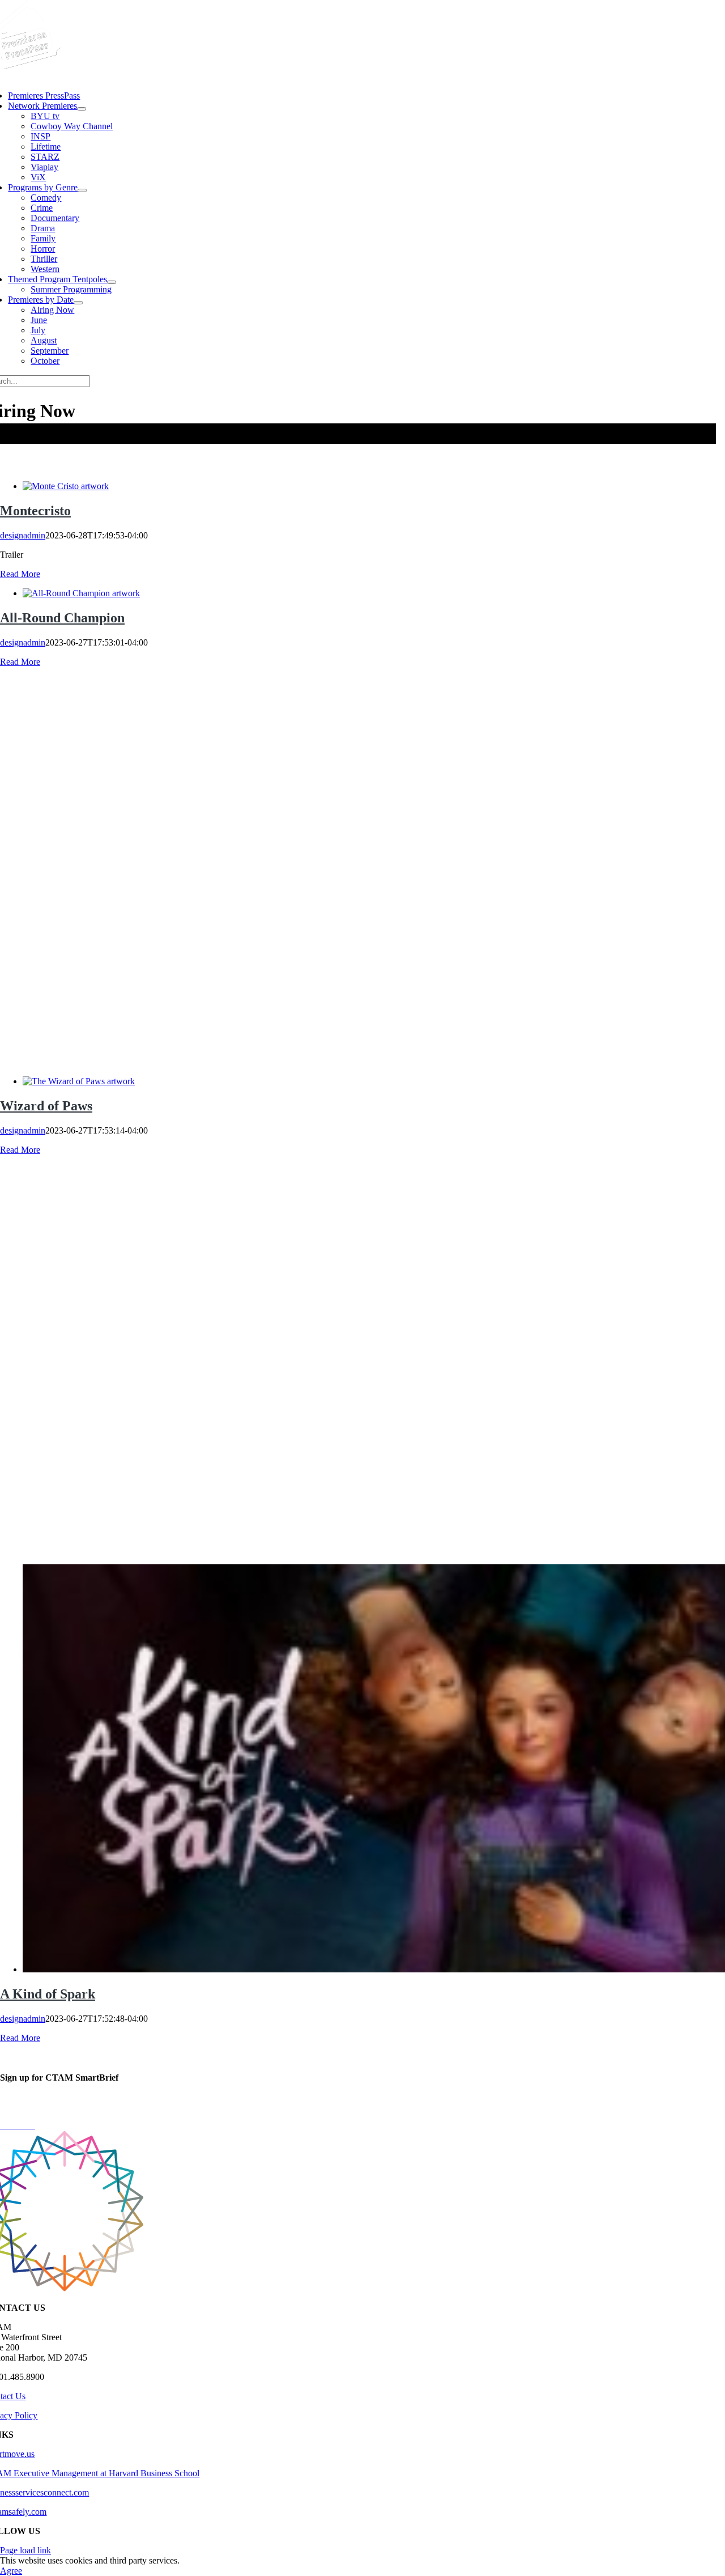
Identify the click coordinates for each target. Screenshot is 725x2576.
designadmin (23, 535)
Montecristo (35, 511)
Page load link (25, 2550)
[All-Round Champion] (81, 593)
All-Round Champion (62, 618)
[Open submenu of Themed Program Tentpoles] (112, 282)
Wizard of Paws (46, 1106)
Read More (20, 574)
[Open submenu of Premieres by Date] (78, 303)
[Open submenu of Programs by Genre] (82, 190)
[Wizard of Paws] (79, 1081)
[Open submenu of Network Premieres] (82, 109)
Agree (11, 2571)
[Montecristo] (66, 486)
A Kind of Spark (48, 1994)
